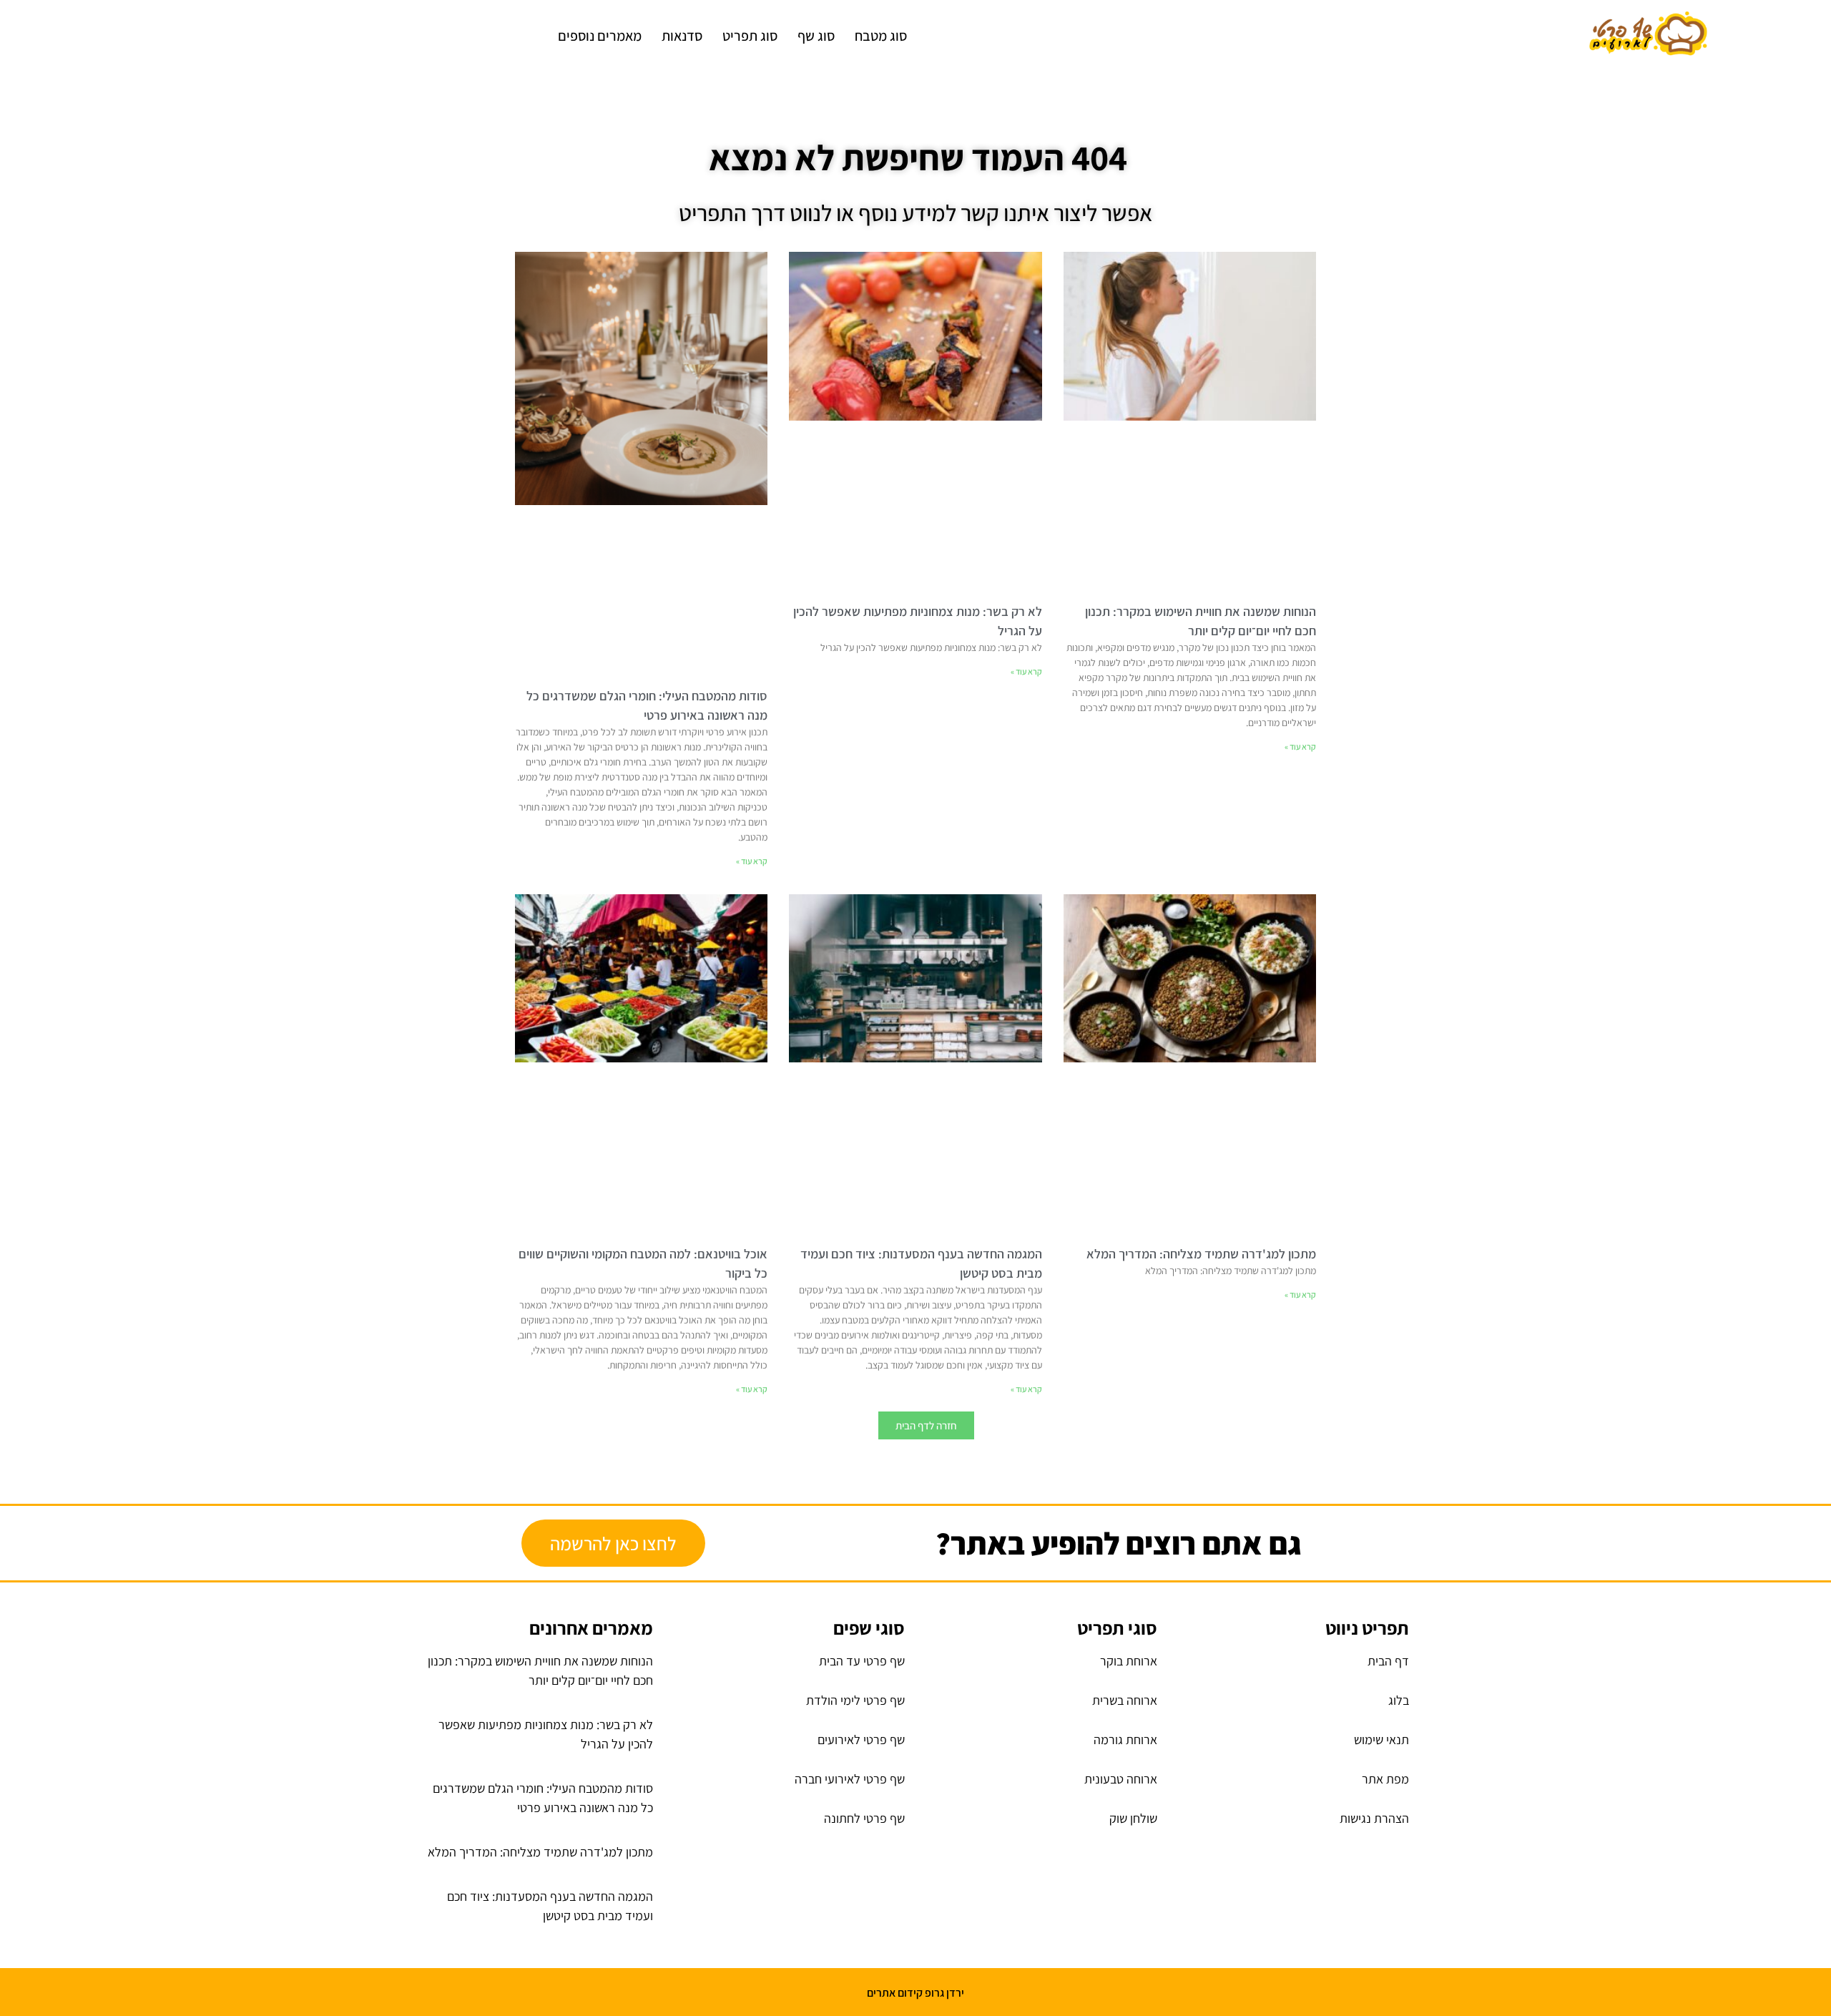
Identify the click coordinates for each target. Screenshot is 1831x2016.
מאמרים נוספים (600, 36)
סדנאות (682, 36)
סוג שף (816, 36)
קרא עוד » (1300, 747)
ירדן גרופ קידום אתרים (915, 1993)
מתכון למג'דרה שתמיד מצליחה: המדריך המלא (1201, 1254)
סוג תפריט (750, 36)
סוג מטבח (881, 36)
